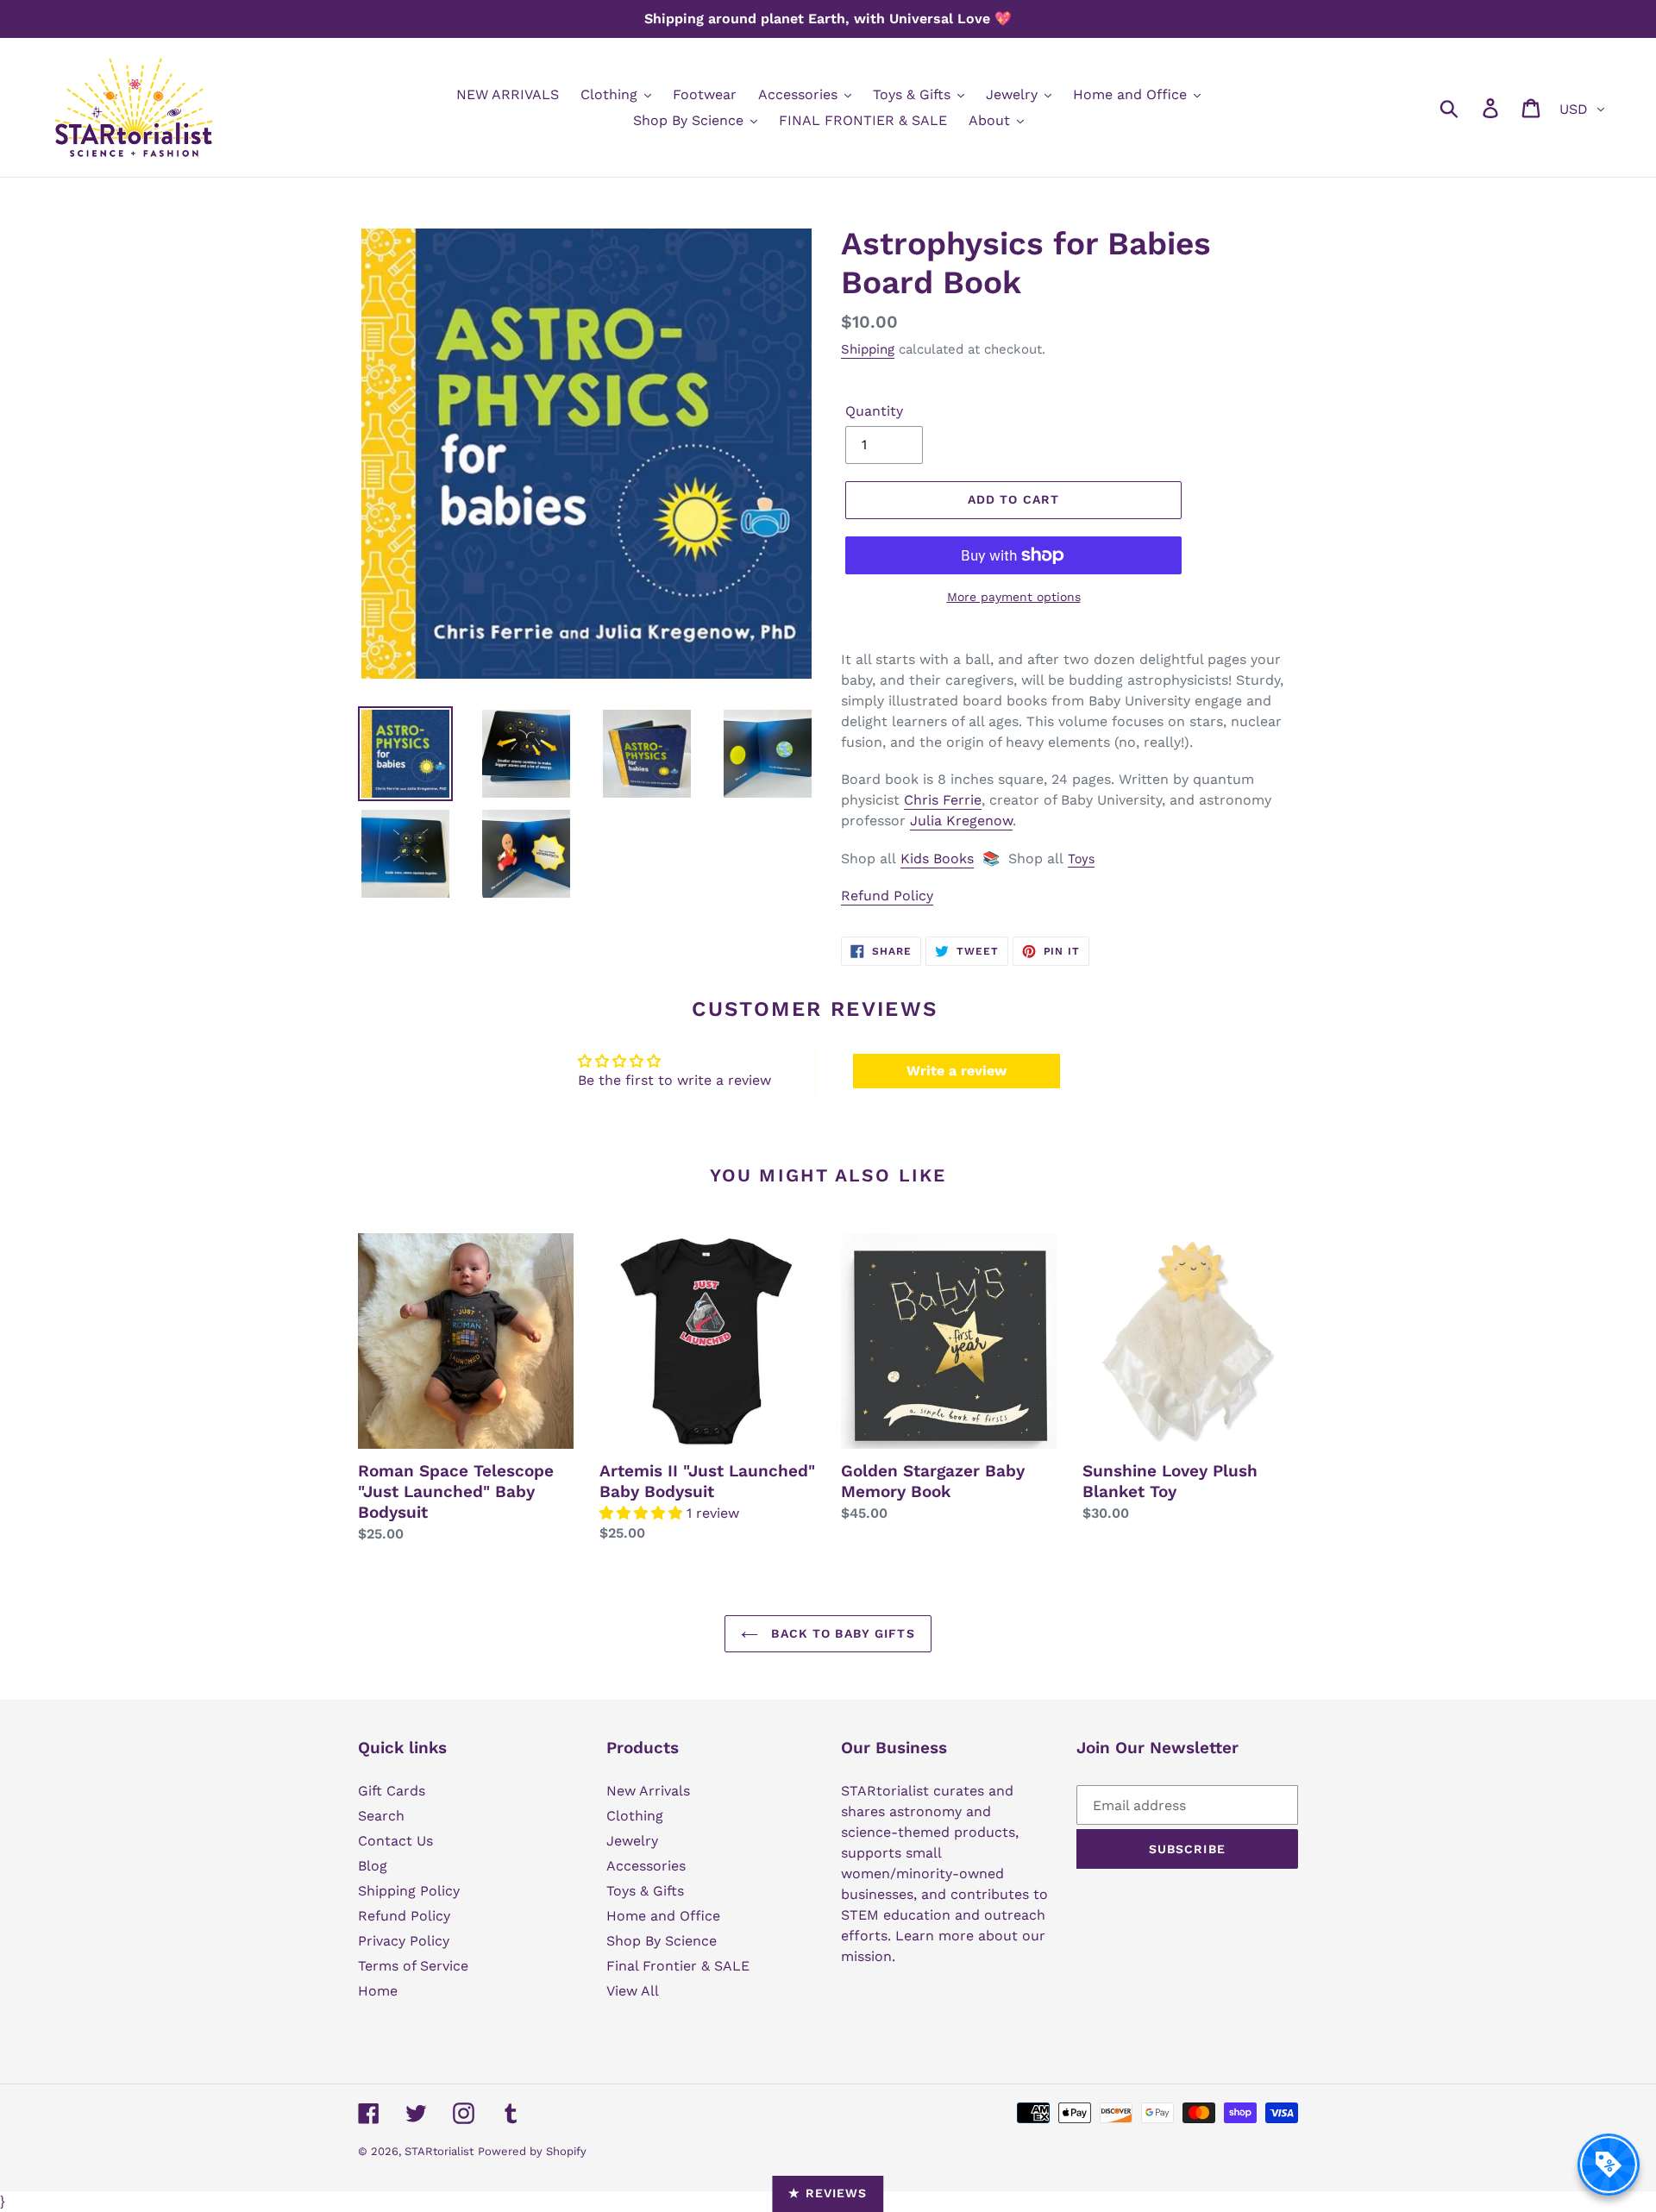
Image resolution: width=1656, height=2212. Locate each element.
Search (381, 1816)
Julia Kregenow (961, 821)
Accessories (646, 1866)
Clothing (635, 1816)
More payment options (1014, 597)
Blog (373, 1866)
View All (633, 1991)
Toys (1081, 858)
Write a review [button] (957, 1071)
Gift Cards (392, 1791)
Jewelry (632, 1841)
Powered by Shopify (532, 2151)
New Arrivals (648, 1791)
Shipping (868, 349)
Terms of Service (413, 1966)
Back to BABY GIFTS (841, 1633)
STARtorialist (439, 2151)
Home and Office (663, 1916)
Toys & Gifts (645, 1891)
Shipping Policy (409, 1891)
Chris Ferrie (943, 800)
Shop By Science (662, 1941)
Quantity (874, 411)
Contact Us (395, 1841)
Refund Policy (887, 896)
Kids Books (937, 858)
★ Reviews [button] (828, 2193)
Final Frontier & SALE (678, 1966)
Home (378, 1991)
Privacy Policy (404, 1941)
